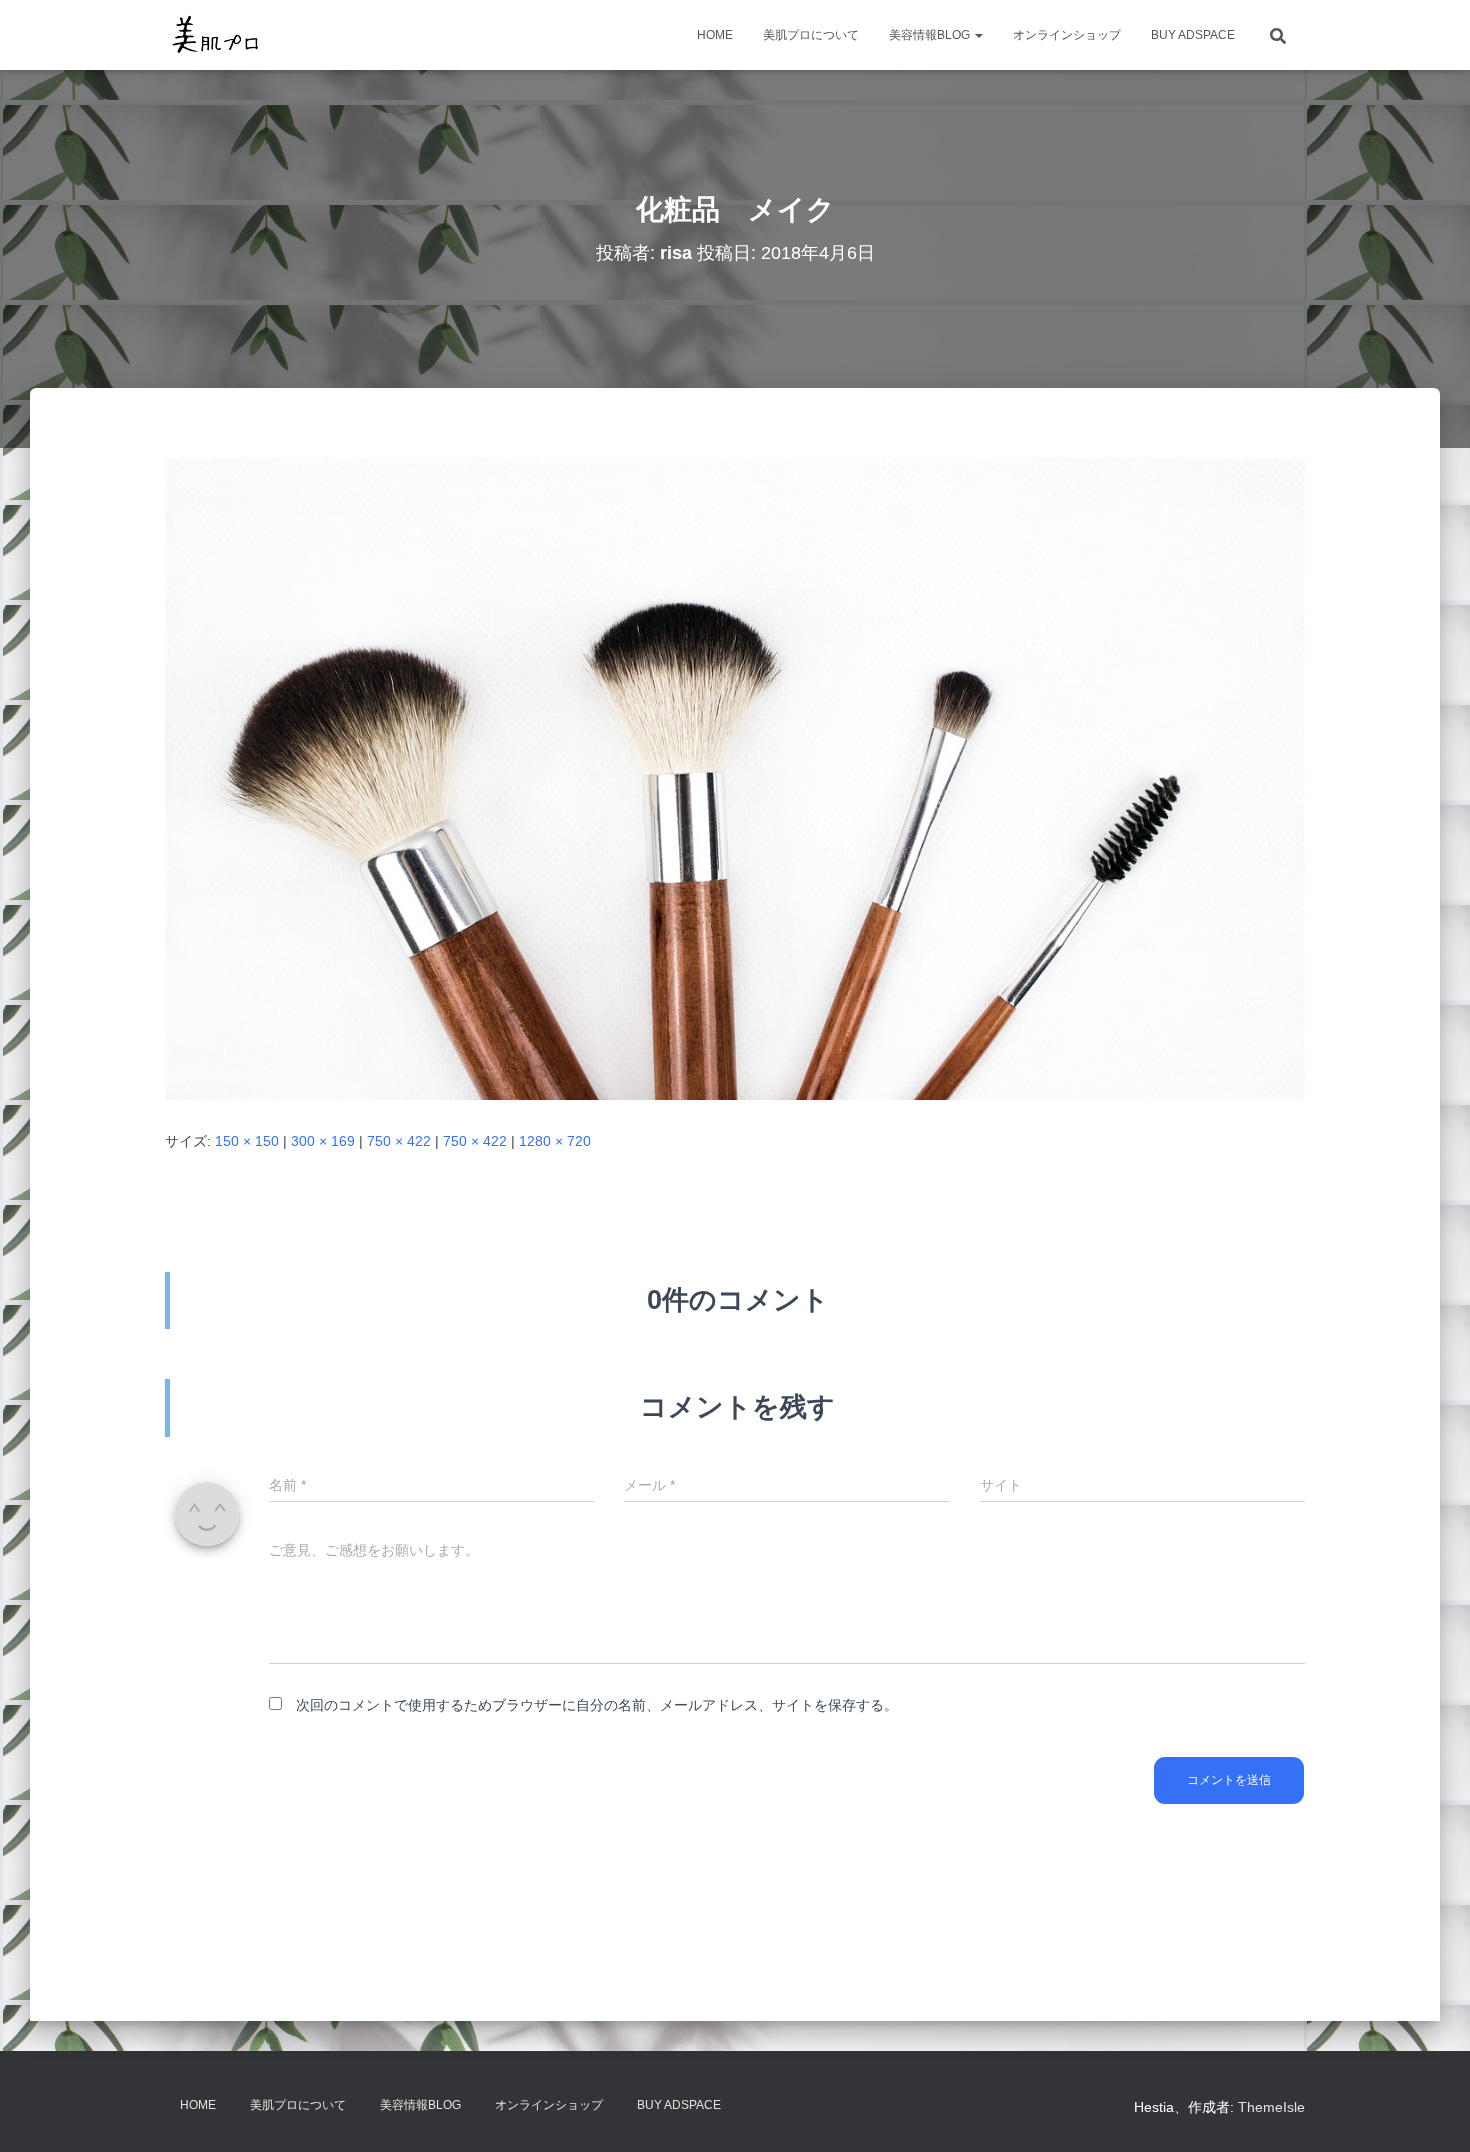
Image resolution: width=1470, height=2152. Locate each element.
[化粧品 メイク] (735, 778)
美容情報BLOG (931, 35)
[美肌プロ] (215, 35)
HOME (715, 35)
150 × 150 (247, 1141)
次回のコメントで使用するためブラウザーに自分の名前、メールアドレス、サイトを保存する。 (597, 1705)
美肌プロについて (811, 35)
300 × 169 (323, 1141)
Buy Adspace (1193, 35)
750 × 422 (399, 1141)
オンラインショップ (1067, 35)
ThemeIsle (1271, 2107)
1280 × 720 (555, 1141)
